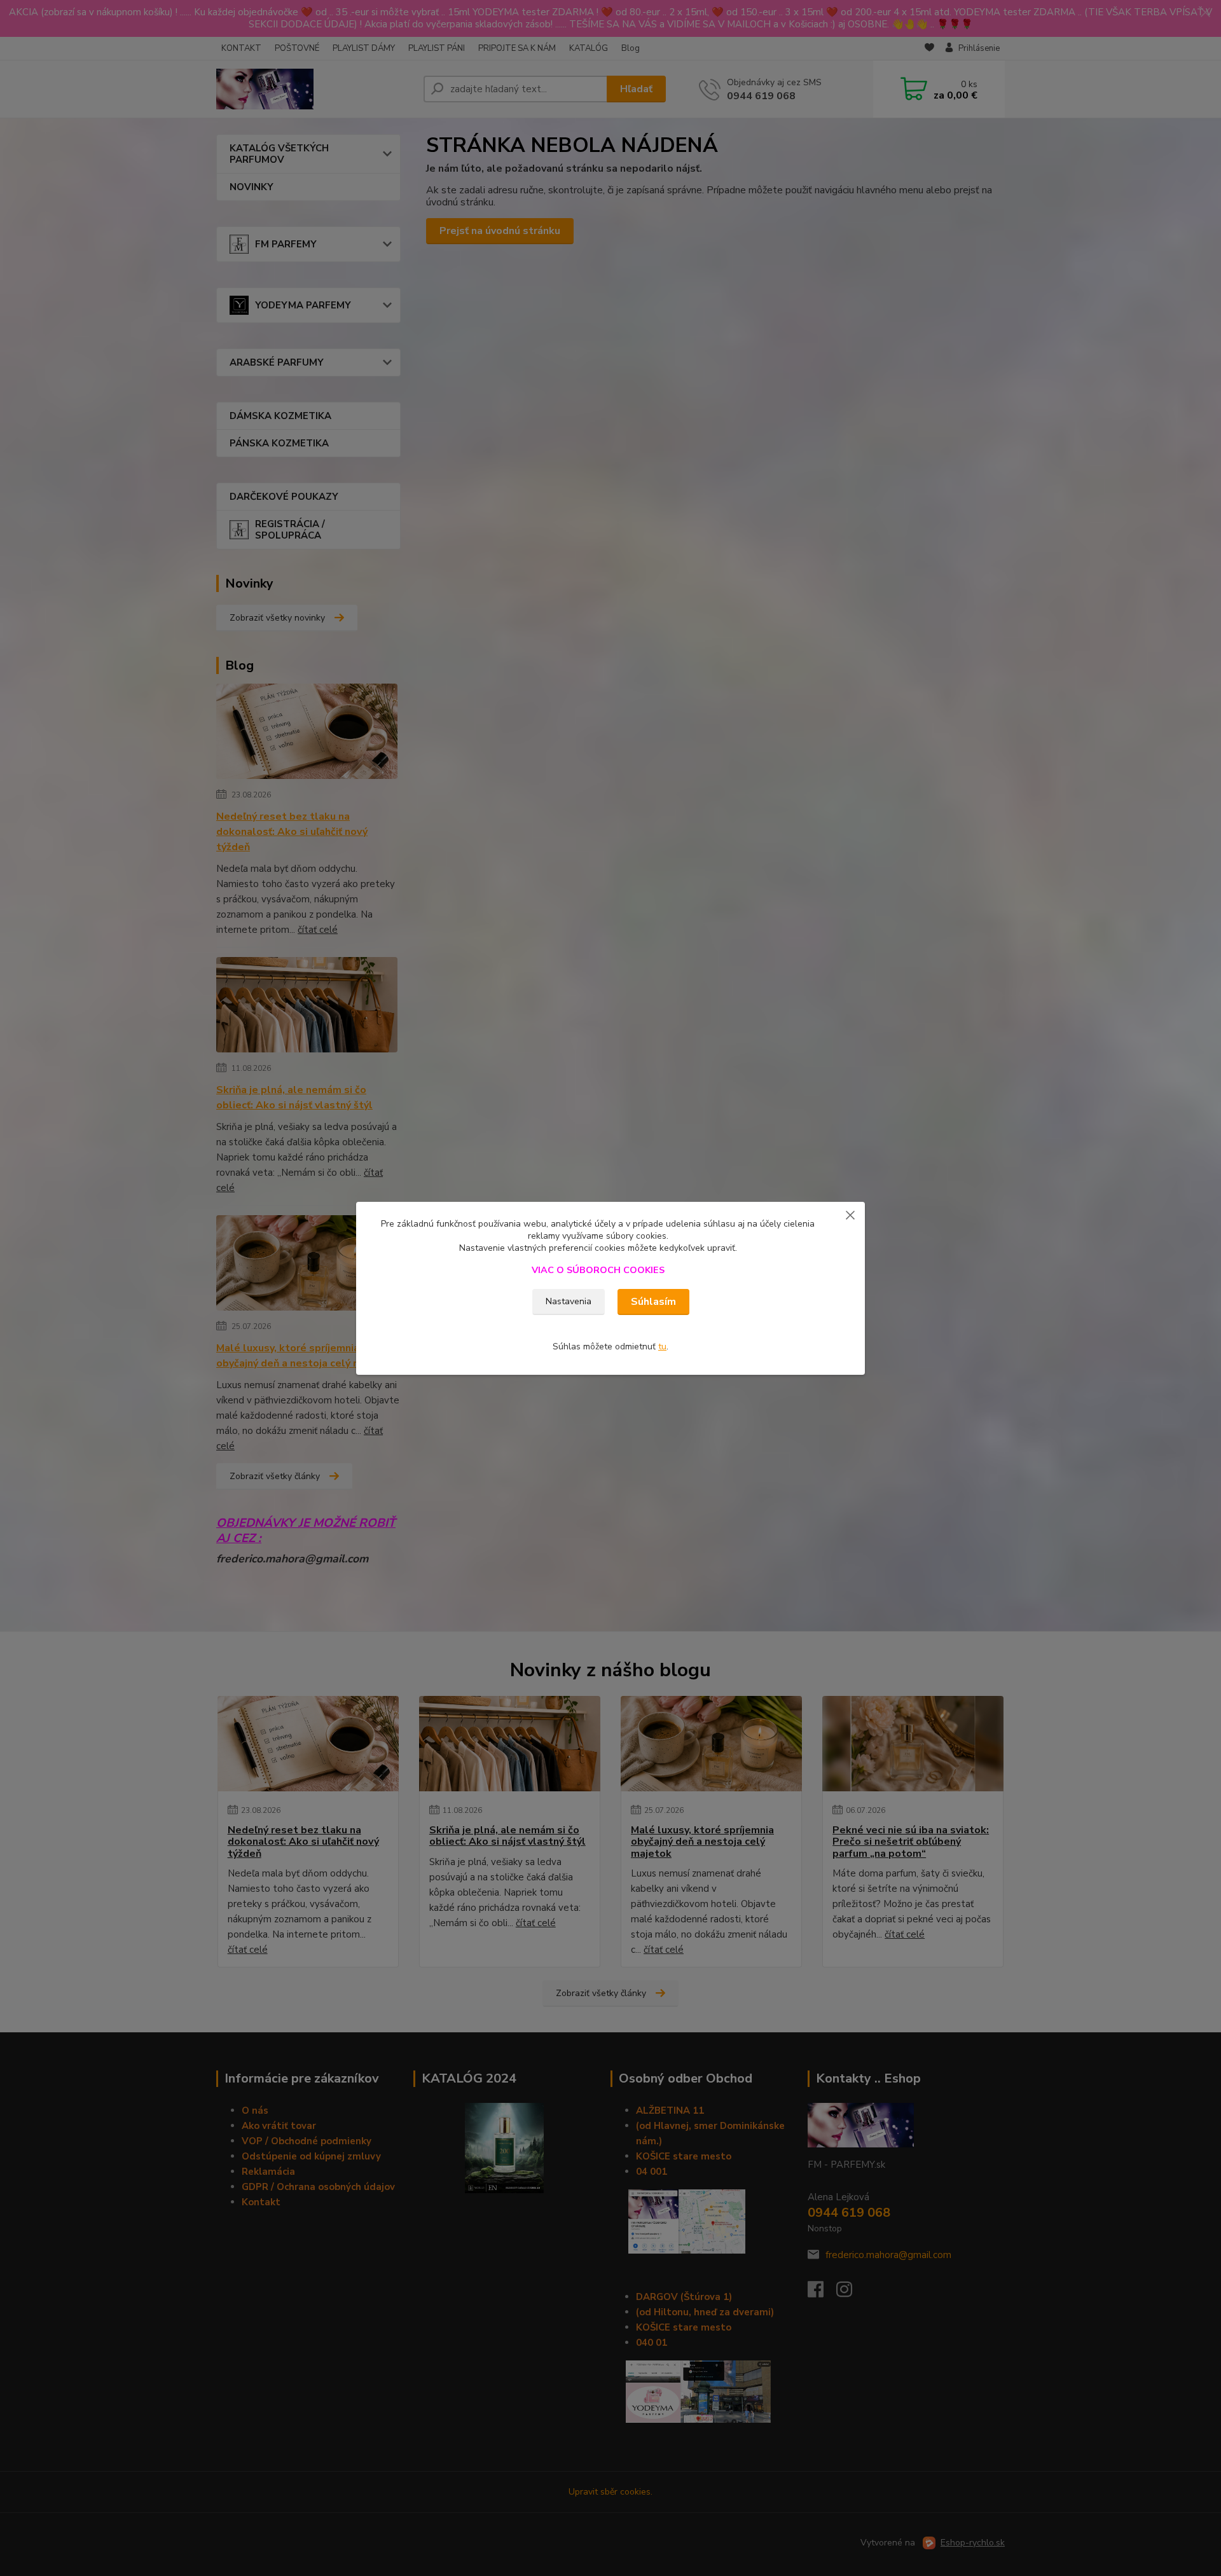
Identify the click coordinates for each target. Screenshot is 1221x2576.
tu (662, 1347)
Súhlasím (653, 1302)
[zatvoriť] (850, 1215)
